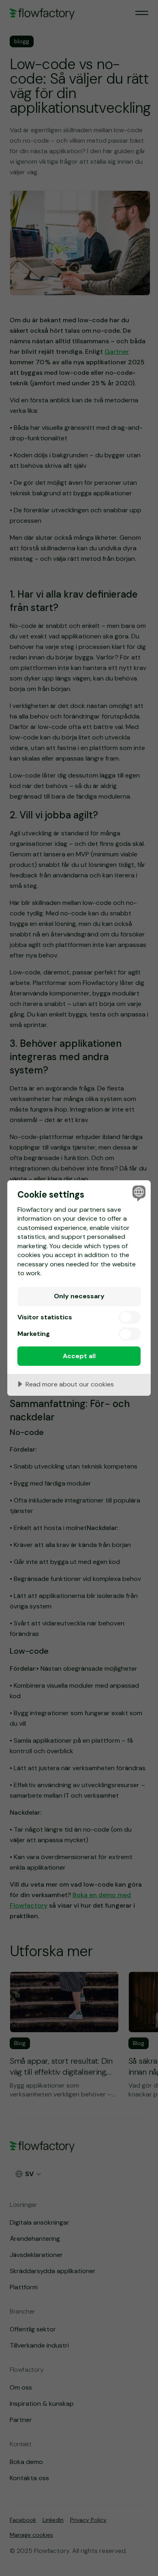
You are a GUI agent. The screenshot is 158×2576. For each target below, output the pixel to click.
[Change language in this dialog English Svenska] (138, 1193)
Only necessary (79, 1296)
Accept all (79, 1356)
